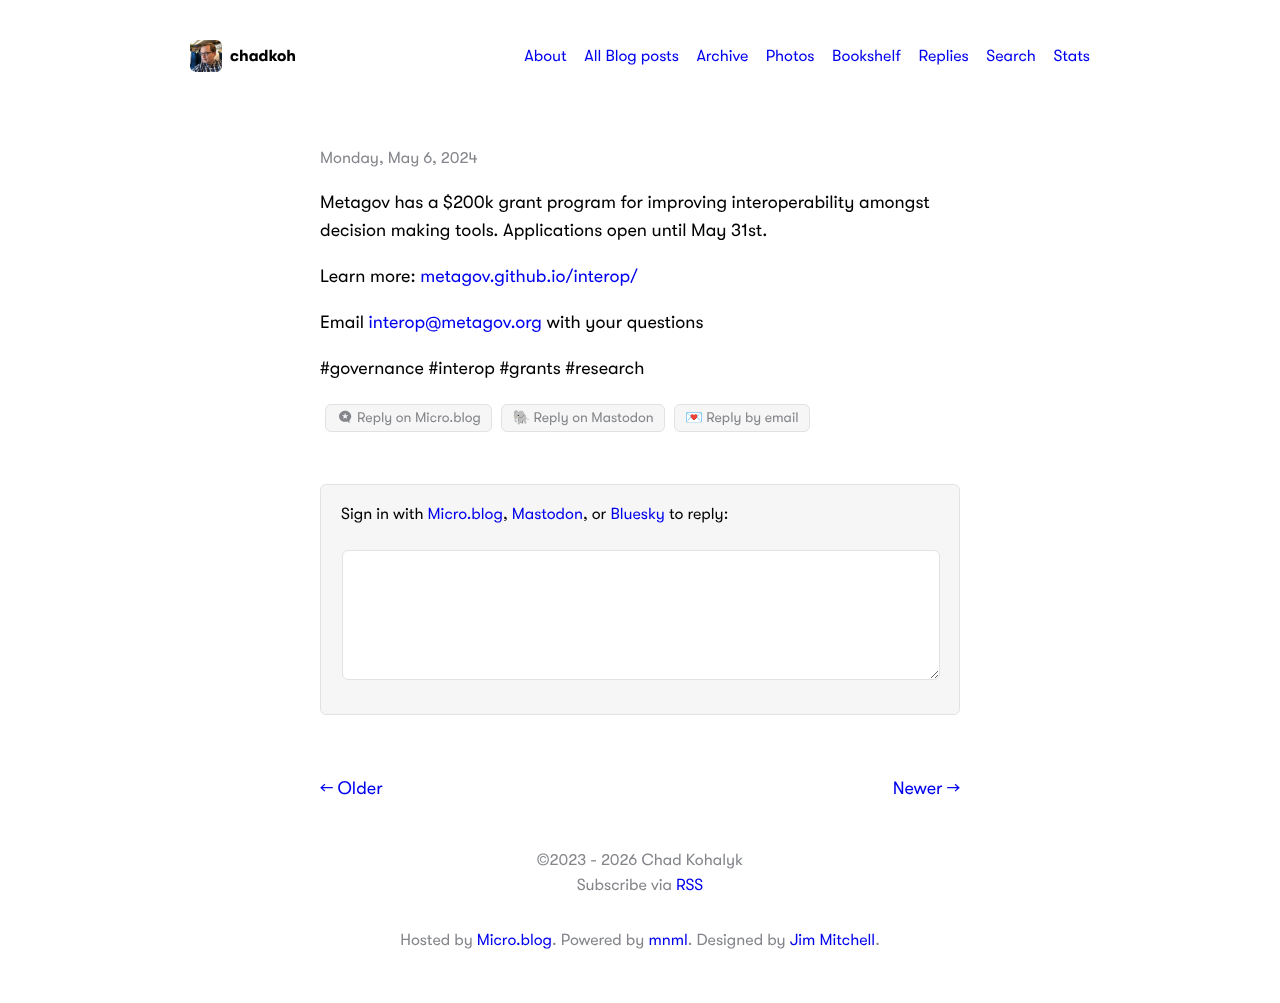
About (545, 56)
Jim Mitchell (832, 940)
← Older (351, 789)
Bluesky (637, 514)
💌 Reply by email (741, 418)
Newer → (926, 789)
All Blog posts (631, 56)
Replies (943, 56)
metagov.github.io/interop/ (529, 277)
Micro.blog (465, 514)
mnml (667, 940)
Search (1011, 56)
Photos (790, 56)
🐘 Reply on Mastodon (582, 418)
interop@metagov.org (455, 323)
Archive (722, 56)
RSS (689, 885)
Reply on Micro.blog (417, 418)
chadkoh (263, 56)
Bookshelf (866, 56)
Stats (1071, 56)
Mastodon (547, 514)
